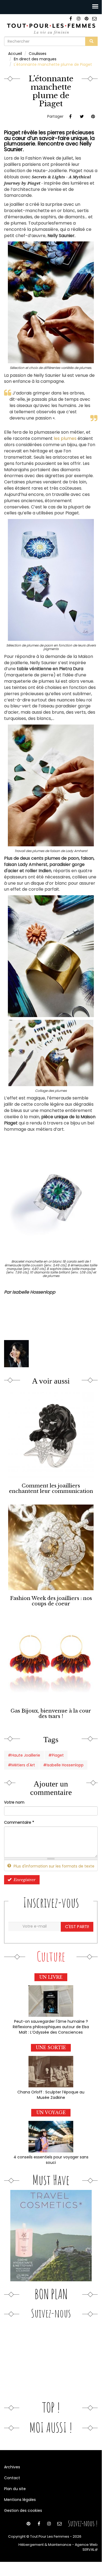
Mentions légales (20, 2500)
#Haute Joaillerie (24, 1755)
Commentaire (19, 1822)
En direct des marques (35, 59)
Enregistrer (24, 1880)
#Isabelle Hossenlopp (63, 1765)
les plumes (65, 438)
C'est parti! (77, 1927)
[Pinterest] (86, 19)
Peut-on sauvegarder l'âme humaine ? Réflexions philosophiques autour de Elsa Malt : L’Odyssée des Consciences (51, 2027)
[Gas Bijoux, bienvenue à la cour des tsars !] (51, 1660)
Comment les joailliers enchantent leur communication (51, 1488)
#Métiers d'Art (21, 1765)
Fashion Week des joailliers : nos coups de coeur (51, 1601)
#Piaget (56, 1755)
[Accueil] (51, 28)
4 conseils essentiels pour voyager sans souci (51, 2160)
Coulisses (38, 54)
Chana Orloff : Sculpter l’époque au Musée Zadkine (51, 2095)
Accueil (15, 54)
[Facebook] (71, 19)
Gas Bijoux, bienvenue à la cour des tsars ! (51, 1713)
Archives (12, 2467)
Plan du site (15, 2489)
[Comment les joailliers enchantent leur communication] (51, 1435)
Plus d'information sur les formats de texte (53, 1866)
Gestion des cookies (23, 2510)
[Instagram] (79, 19)
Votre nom (14, 1802)
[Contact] (94, 19)
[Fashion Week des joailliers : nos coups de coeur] (51, 1547)
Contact (12, 2478)
